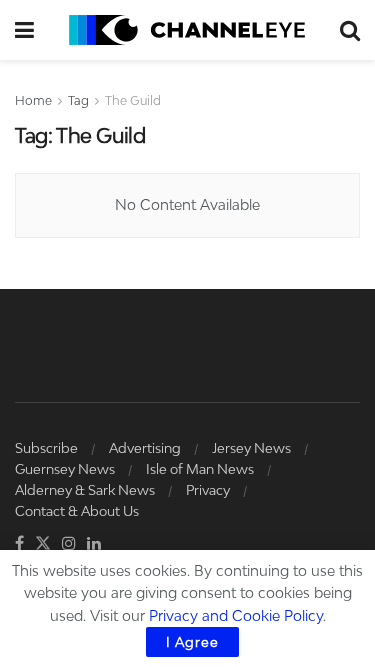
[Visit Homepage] (187, 30)
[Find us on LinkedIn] (94, 544)
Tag (78, 100)
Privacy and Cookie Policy (236, 615)
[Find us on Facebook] (19, 544)
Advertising (145, 448)
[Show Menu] (24, 30)
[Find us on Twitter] (43, 544)
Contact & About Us (77, 511)
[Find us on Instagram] (69, 544)
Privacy (208, 490)
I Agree (192, 642)
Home (33, 100)
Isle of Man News (200, 469)
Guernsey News (65, 469)
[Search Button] (350, 30)
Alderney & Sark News (85, 490)
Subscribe (46, 448)
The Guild (133, 100)
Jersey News (251, 448)
